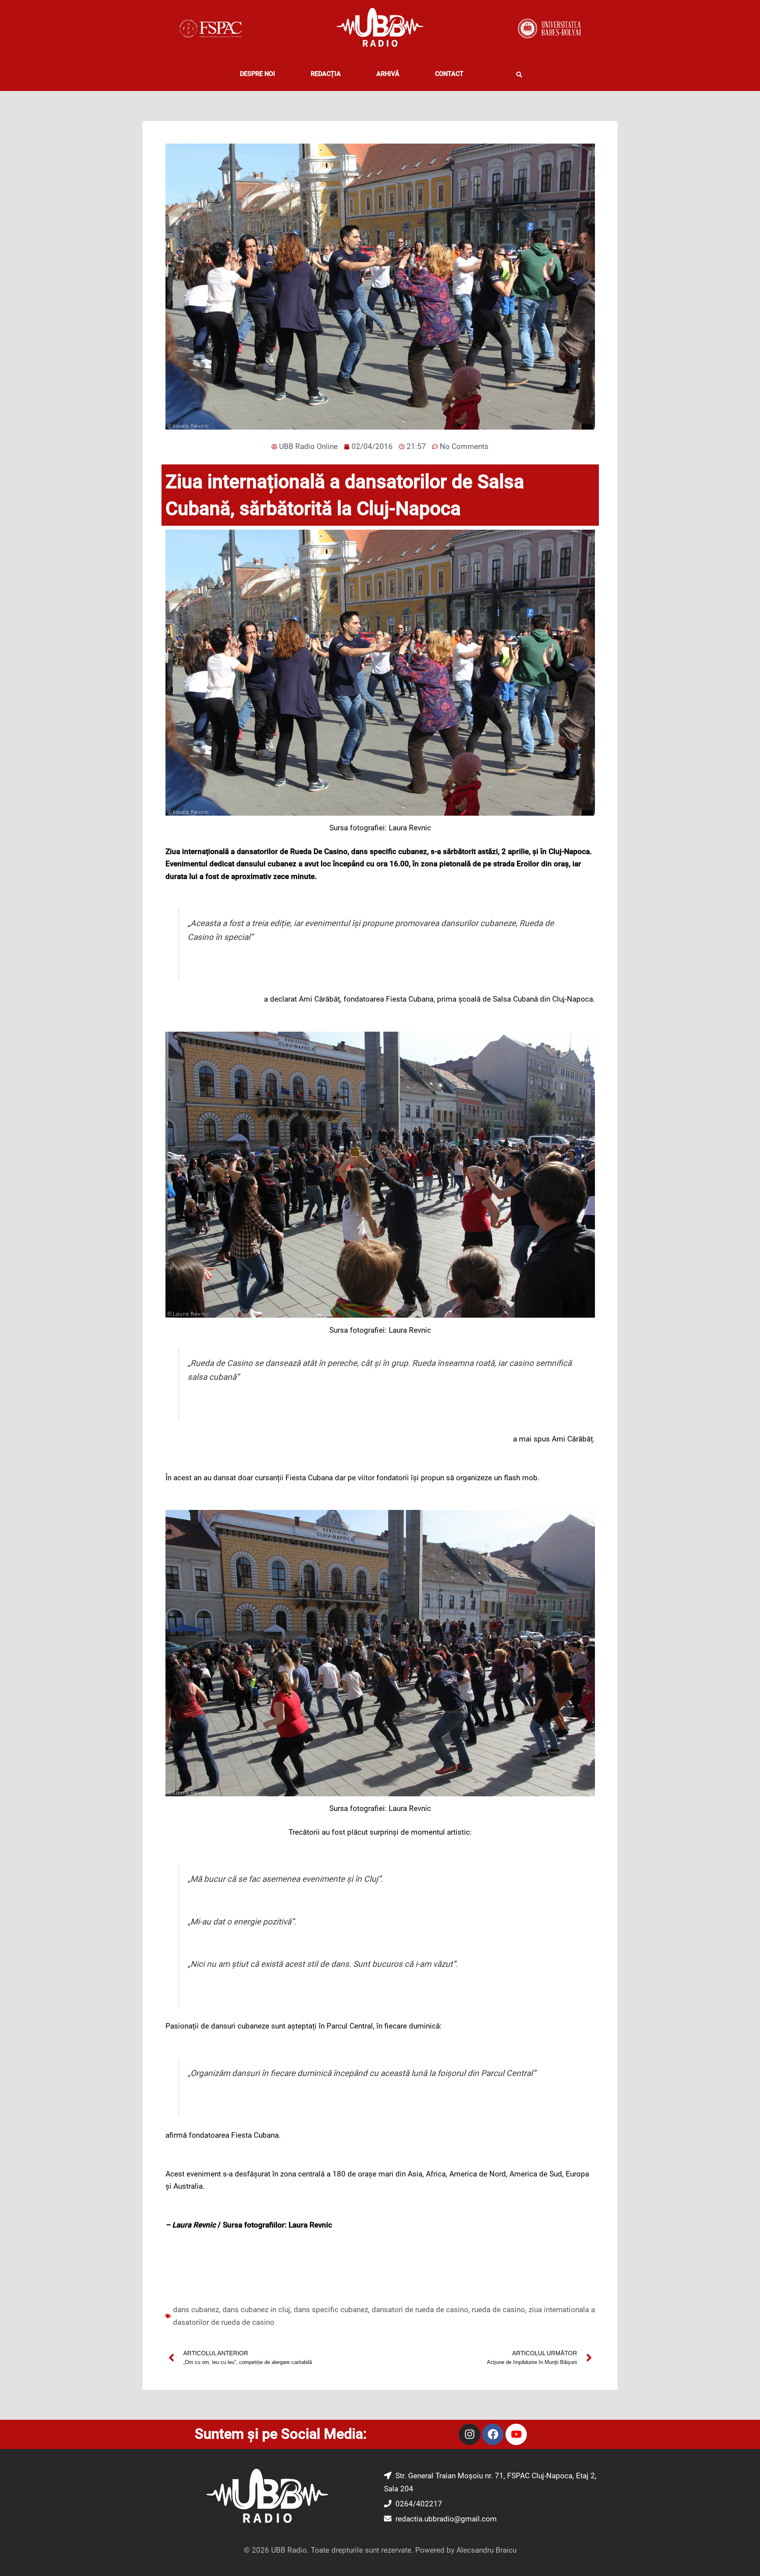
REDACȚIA (326, 74)
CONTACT (449, 74)
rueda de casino (498, 2310)
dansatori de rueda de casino (420, 2310)
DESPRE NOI (257, 74)
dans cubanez (196, 2310)
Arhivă (388, 74)
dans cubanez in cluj (256, 2310)
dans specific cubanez (331, 2310)
